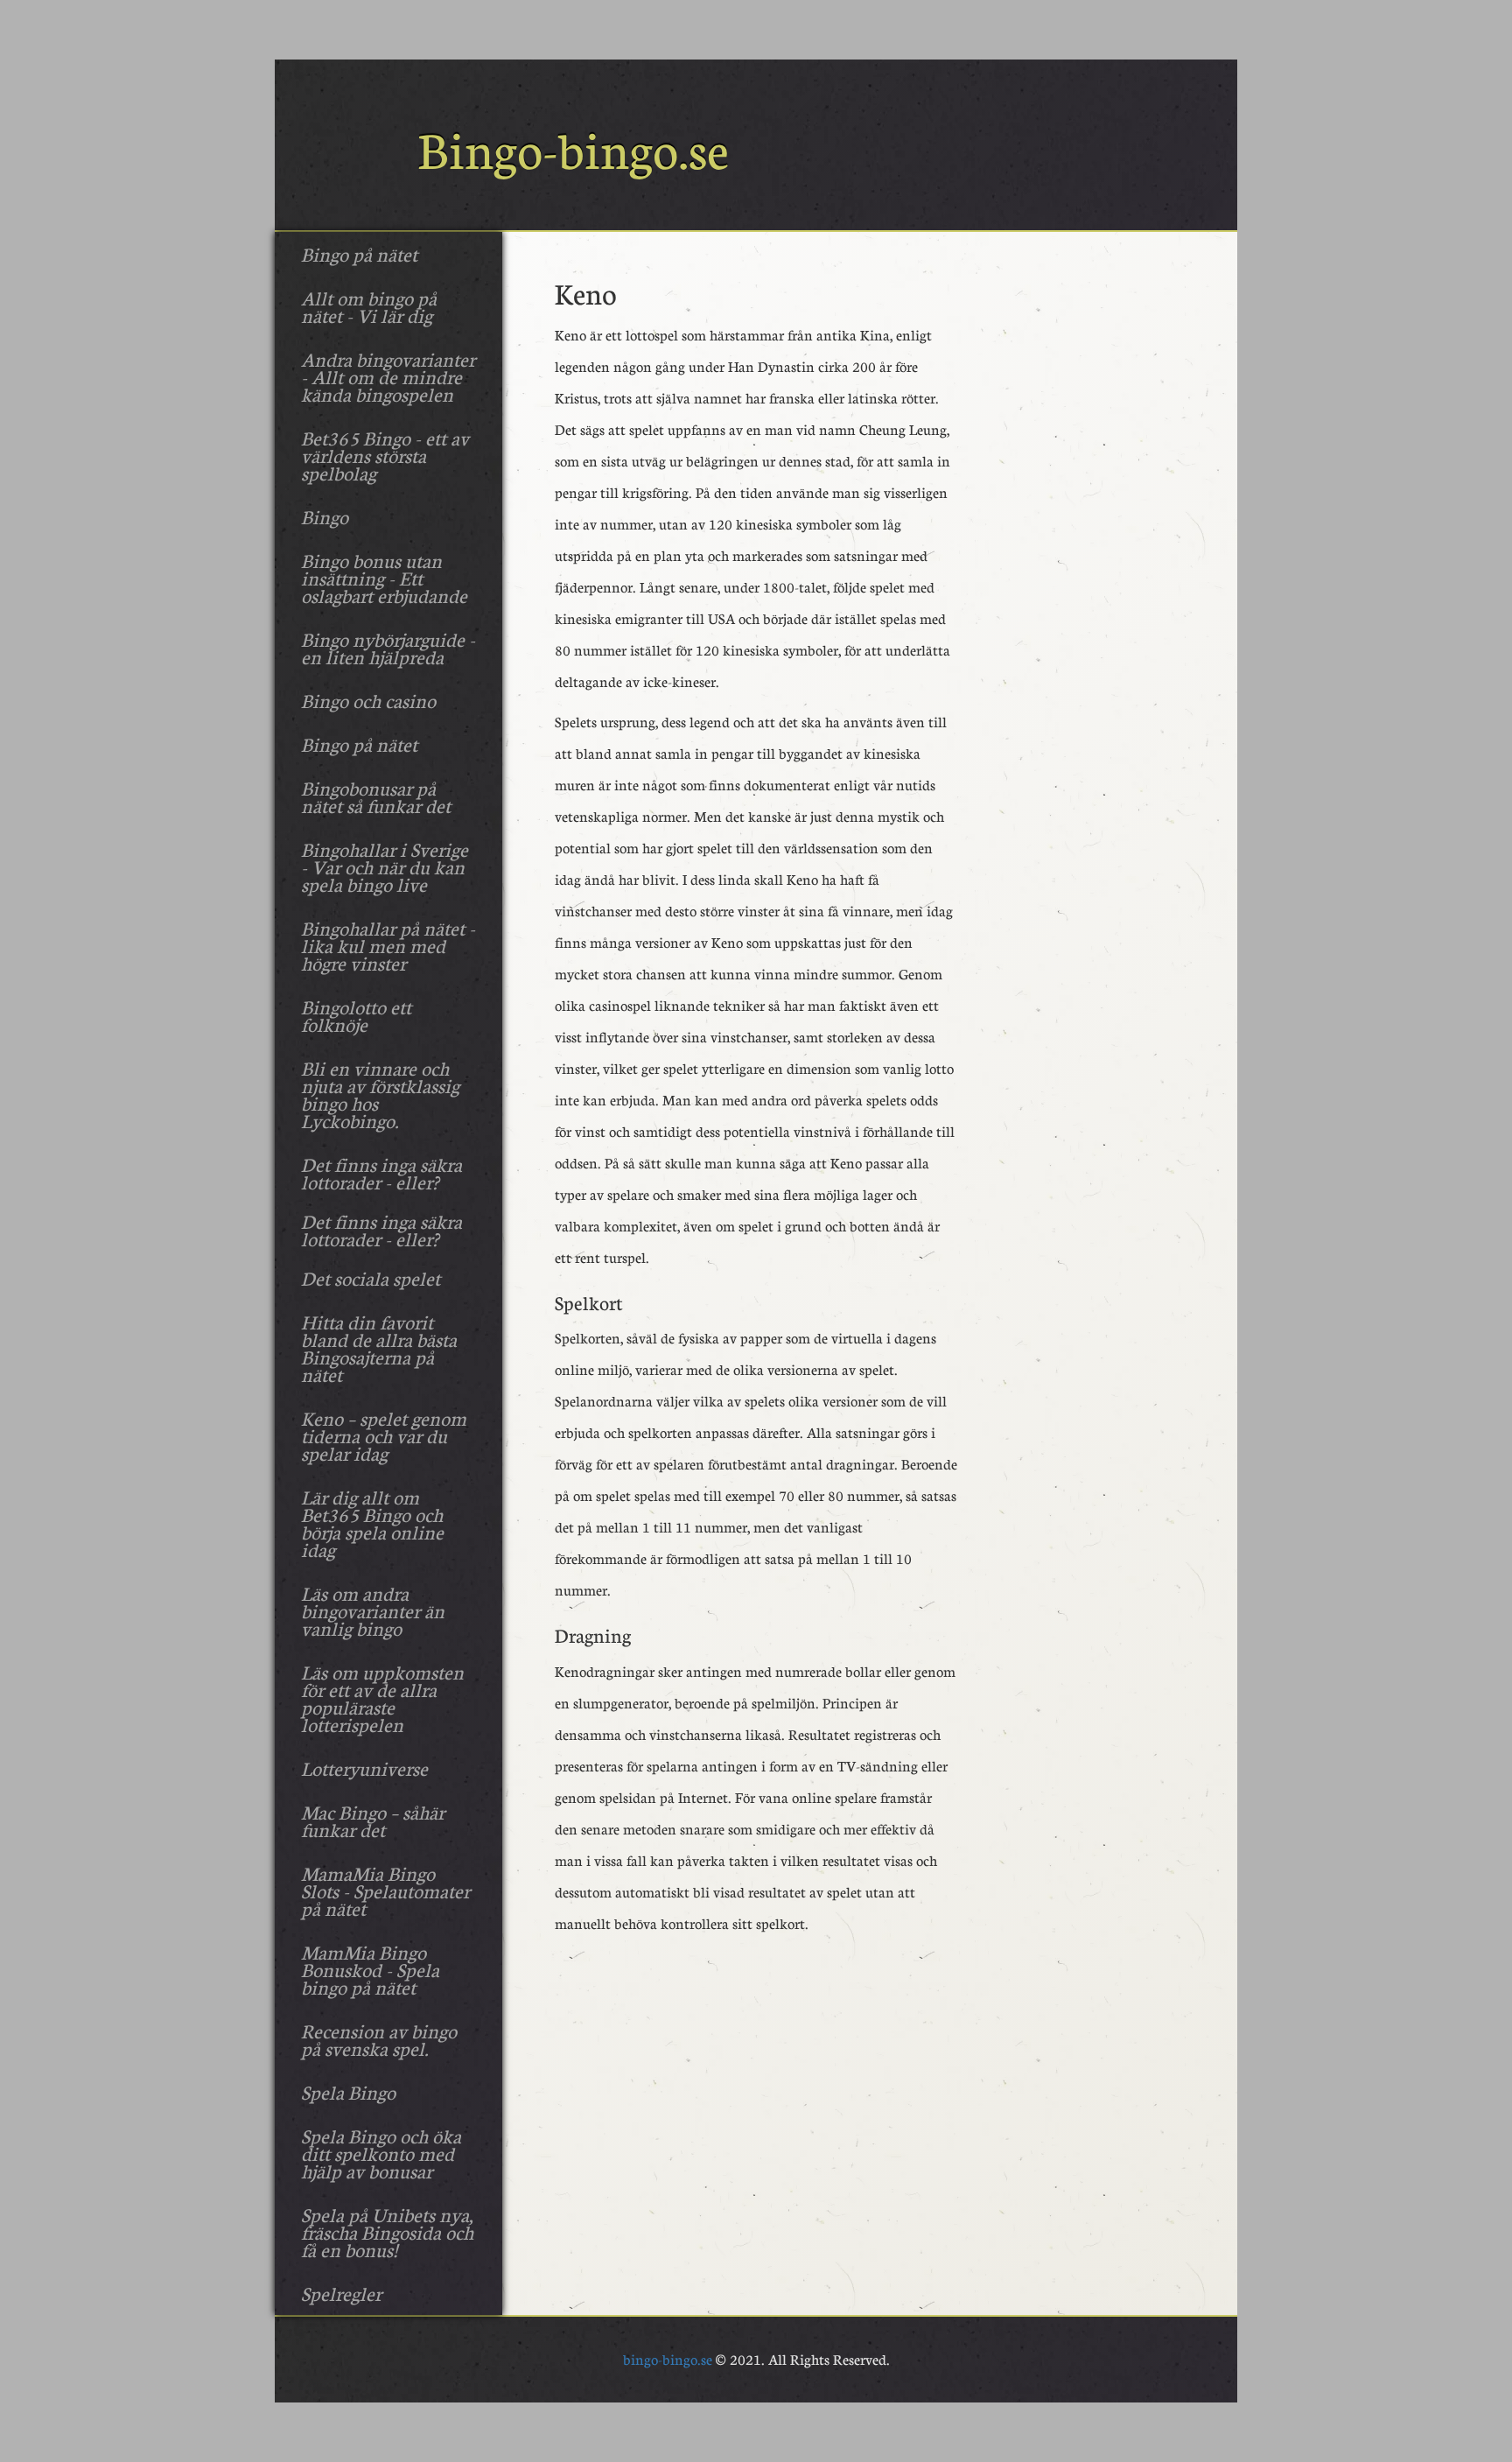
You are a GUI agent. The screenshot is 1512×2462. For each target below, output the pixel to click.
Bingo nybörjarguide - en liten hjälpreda (388, 648)
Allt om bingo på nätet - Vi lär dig (369, 306)
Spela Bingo (348, 2092)
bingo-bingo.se (668, 2359)
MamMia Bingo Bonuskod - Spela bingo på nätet (370, 1969)
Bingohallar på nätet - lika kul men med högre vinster (388, 945)
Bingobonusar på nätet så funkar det (376, 796)
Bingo (325, 516)
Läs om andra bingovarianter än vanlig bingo (373, 1610)
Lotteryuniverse (364, 1768)
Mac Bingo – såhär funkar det (373, 1820)
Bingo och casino (368, 700)
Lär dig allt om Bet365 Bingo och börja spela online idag (372, 1523)
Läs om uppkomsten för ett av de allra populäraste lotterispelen (382, 1698)
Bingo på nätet (359, 254)
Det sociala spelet (371, 1278)
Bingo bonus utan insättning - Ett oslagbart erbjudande (384, 578)
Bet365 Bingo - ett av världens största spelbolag (385, 455)
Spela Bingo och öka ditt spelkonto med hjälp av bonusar (381, 2153)
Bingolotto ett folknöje (356, 1015)
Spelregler (341, 2293)
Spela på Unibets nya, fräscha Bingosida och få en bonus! (387, 2232)
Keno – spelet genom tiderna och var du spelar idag (384, 1435)
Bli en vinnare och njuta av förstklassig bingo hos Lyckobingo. (380, 1094)
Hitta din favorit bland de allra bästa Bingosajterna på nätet (379, 1348)
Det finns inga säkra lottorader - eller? (381, 1173)
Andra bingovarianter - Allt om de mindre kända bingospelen (388, 376)
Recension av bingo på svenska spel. (379, 2039)
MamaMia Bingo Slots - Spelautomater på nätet (385, 1890)
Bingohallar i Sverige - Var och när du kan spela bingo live (385, 866)
